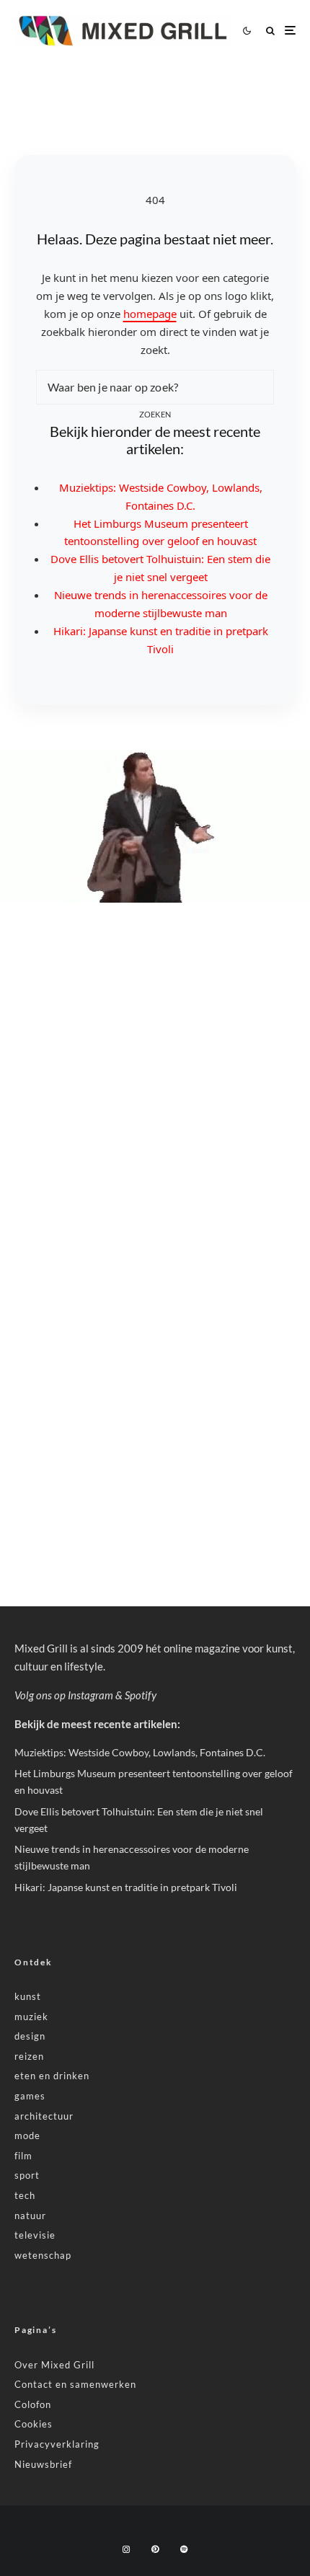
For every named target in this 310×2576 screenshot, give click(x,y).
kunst (28, 1996)
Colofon (33, 2404)
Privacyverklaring (57, 2444)
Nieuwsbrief (43, 2464)
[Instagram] (126, 2549)
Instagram (90, 1695)
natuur (30, 2216)
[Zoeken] (270, 31)
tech (25, 2195)
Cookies (34, 2424)
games (30, 2096)
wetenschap (43, 2255)
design (30, 2036)
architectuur (44, 2116)
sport (27, 2175)
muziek (31, 2017)
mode (27, 2135)
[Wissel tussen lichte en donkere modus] (247, 30)
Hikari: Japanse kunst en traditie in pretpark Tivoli (126, 1887)
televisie (35, 2235)
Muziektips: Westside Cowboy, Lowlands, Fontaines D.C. (140, 1752)
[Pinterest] (155, 2549)
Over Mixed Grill (54, 2365)
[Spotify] (184, 2549)
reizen (29, 2056)
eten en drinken (52, 2076)
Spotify (141, 1695)
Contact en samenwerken (75, 2384)
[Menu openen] (290, 31)
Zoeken (155, 414)
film (23, 2156)
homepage (150, 314)
